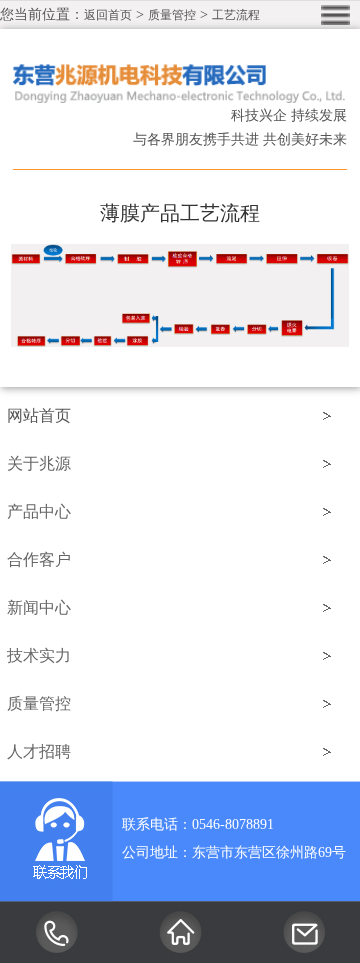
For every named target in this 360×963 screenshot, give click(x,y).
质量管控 (172, 15)
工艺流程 (236, 15)
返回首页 (108, 15)
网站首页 (39, 415)
